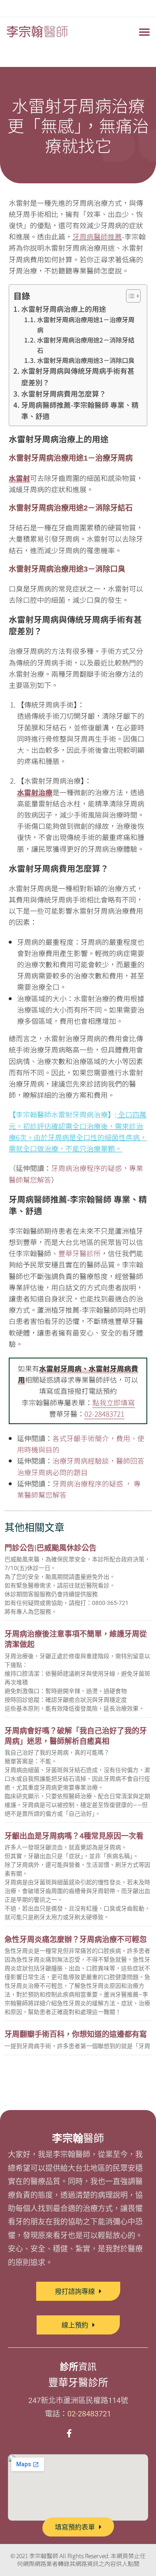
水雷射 (19, 478)
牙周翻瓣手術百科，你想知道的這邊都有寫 (76, 2034)
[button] (144, 32)
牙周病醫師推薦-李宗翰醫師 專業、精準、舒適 (80, 410)
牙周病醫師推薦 (97, 236)
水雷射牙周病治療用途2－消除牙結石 (86, 345)
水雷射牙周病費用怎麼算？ (63, 393)
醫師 (78, 2138)
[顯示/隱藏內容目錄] (129, 296)
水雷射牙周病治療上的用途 (63, 309)
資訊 (78, 2367)
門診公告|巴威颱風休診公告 (51, 1548)
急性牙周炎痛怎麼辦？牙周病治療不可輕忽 (76, 1939)
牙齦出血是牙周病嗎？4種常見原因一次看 (74, 1836)
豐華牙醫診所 (79, 1253)
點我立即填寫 (114, 1402)
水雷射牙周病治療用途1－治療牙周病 (86, 324)
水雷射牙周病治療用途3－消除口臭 (86, 360)
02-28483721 (104, 1414)
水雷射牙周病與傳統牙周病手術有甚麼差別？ (78, 376)
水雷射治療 (35, 792)
